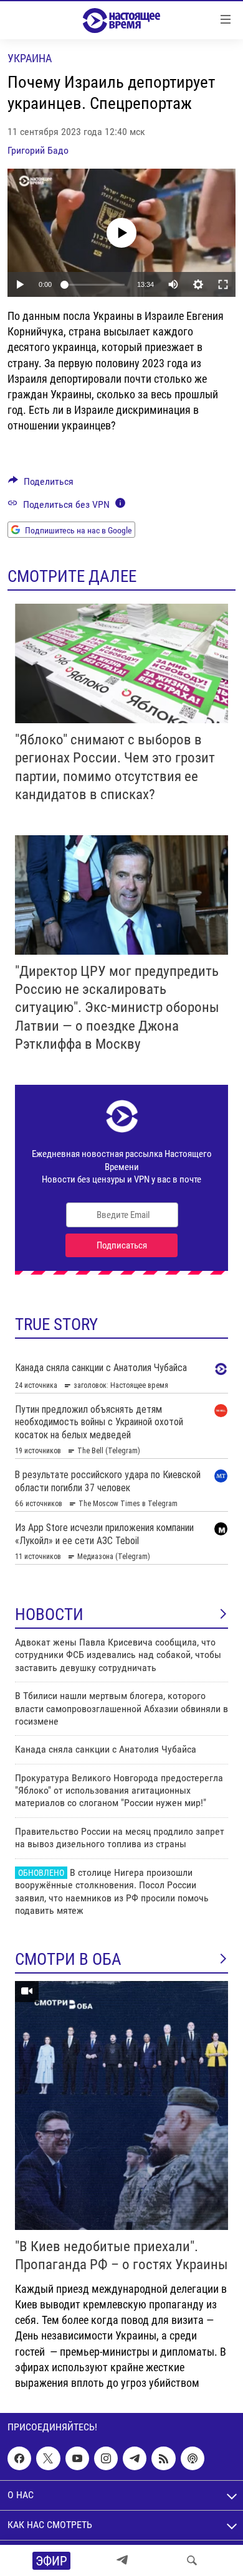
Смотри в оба (68, 1959)
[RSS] (163, 2458)
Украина (30, 58)
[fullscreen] (223, 284)
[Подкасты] (193, 2458)
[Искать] (192, 2560)
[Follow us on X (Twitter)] (48, 2458)
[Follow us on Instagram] (106, 2458)
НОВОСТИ (49, 1614)
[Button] (41, 485)
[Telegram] (122, 2560)
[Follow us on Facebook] (19, 2458)
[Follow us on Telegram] (135, 2458)
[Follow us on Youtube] (77, 2458)
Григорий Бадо (38, 150)
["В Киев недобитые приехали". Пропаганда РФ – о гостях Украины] (121, 2105)
